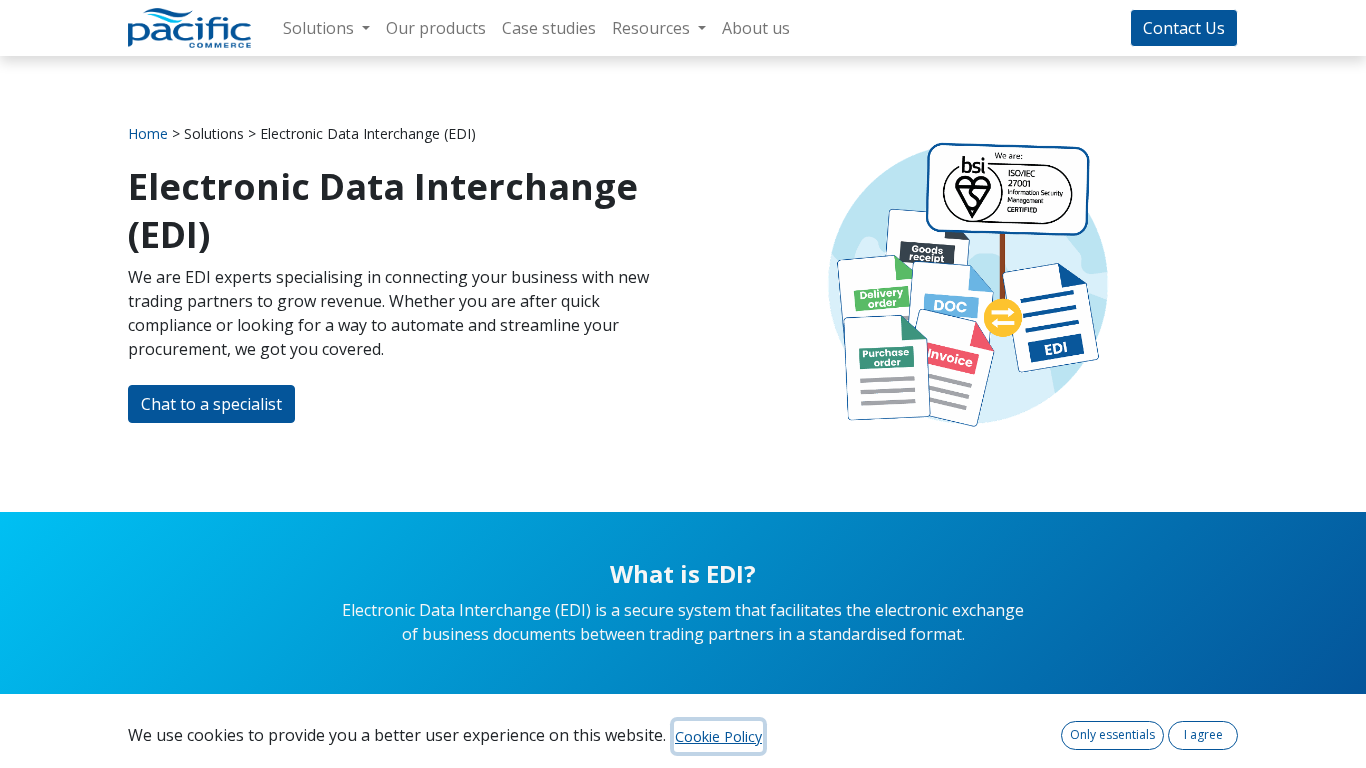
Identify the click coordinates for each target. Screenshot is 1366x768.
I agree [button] (1203, 734)
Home (148, 133)
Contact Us (1184, 28)
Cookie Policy (718, 736)
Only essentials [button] (1112, 734)
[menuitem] (436, 28)
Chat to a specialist (211, 404)
